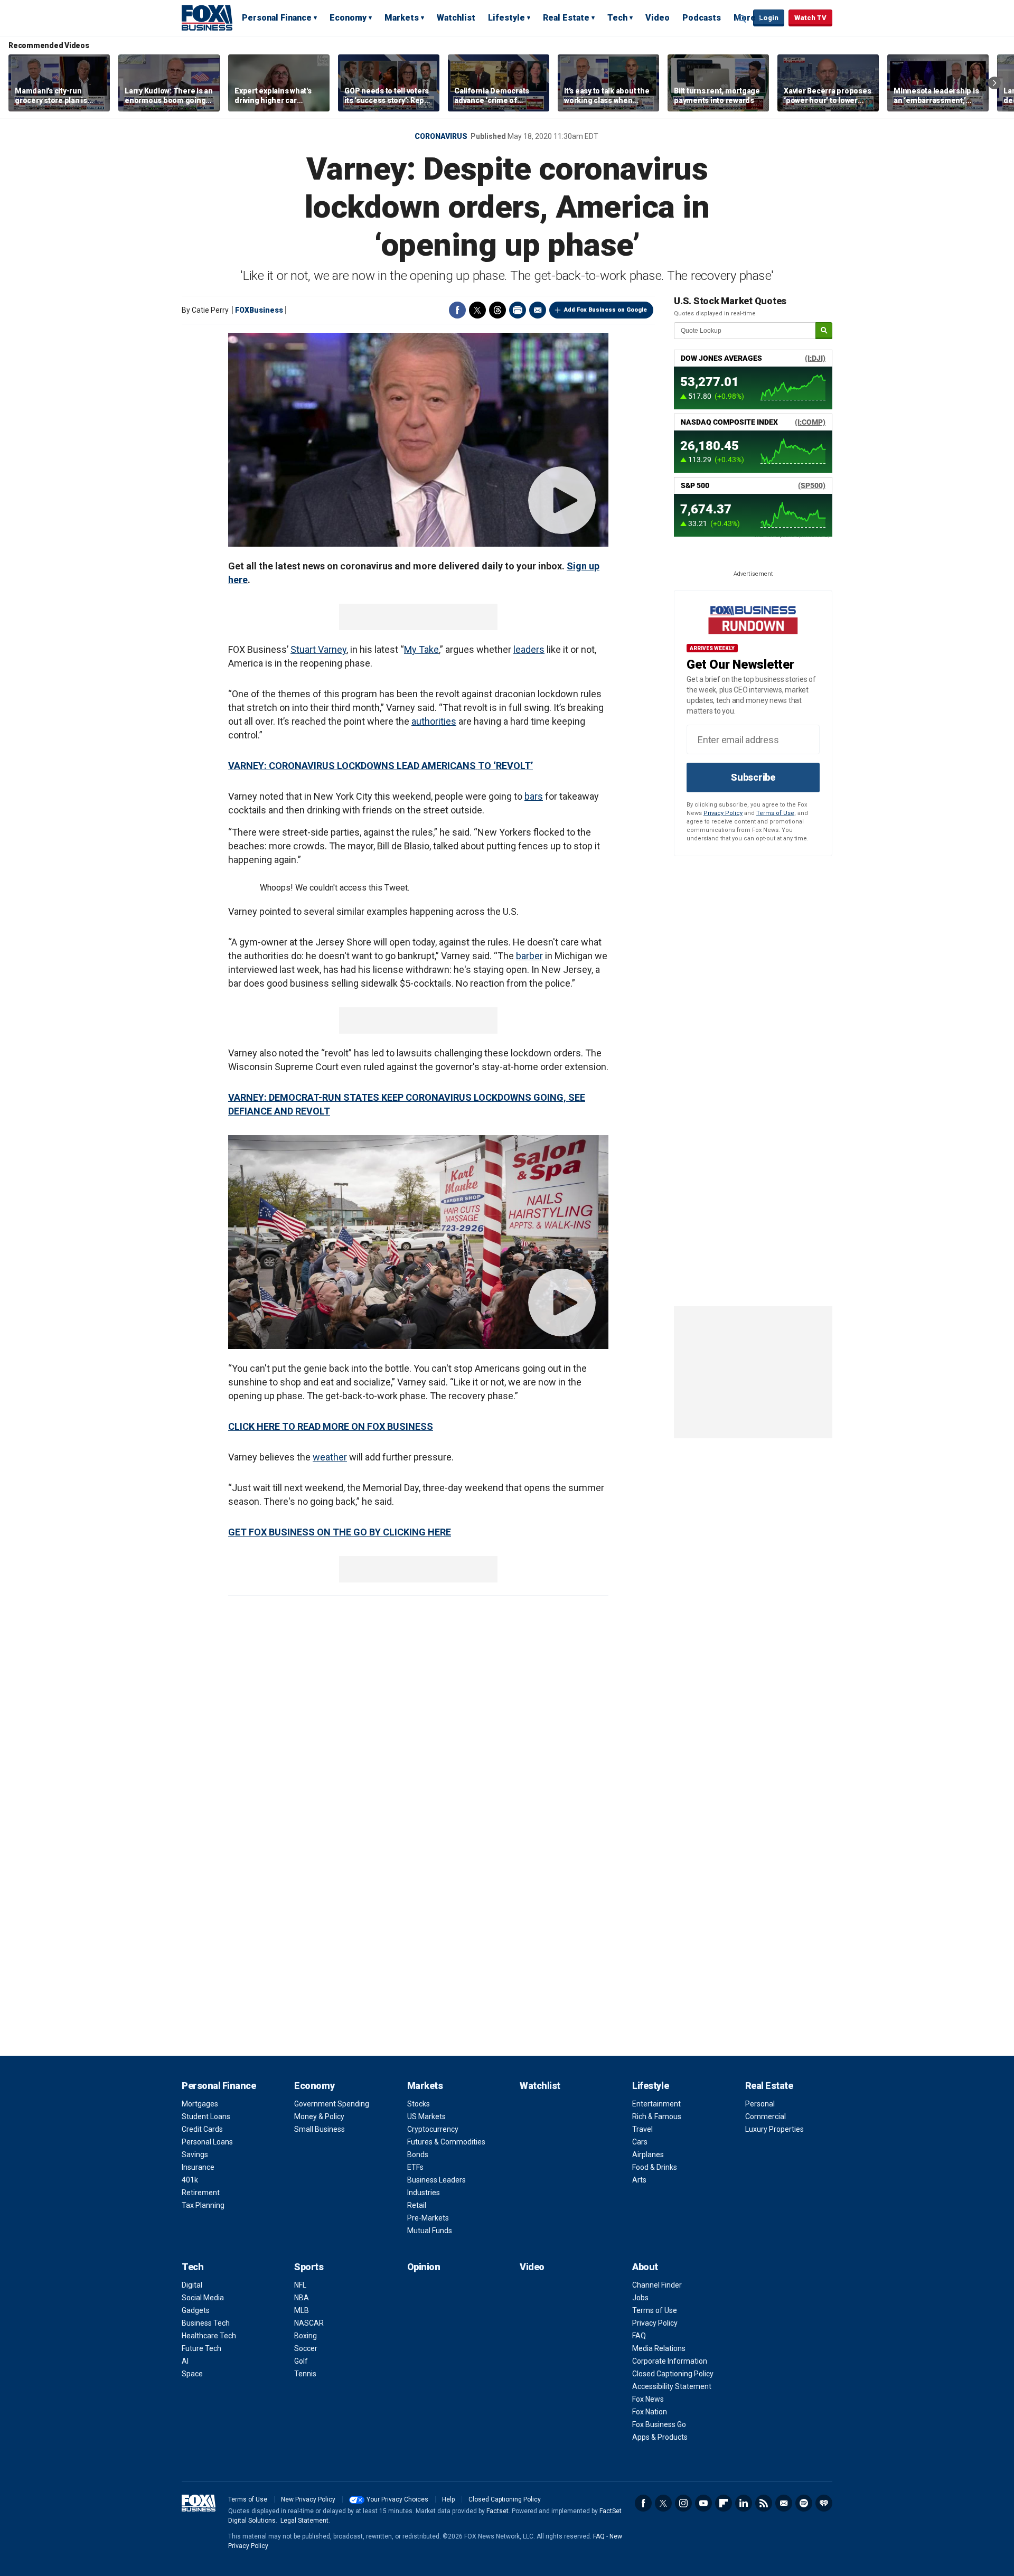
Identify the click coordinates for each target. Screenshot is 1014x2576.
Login (769, 18)
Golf (301, 2361)
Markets (402, 18)
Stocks (419, 2104)
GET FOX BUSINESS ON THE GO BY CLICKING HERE (340, 1532)
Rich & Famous (657, 2116)
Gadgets (196, 2310)
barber (529, 956)
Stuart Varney (318, 649)
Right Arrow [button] (994, 83)
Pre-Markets (428, 2218)
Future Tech (201, 2348)
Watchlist (456, 18)
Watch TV (810, 18)
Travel (642, 2129)
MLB (302, 2310)
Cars (640, 2142)
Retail (417, 2205)
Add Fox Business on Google (605, 310)
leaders (529, 649)
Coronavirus (441, 136)
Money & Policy (319, 2116)
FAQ (639, 2336)
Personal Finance (277, 18)
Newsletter (784, 2503)
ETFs (415, 2167)
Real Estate (566, 18)
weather (330, 1457)
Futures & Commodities (446, 2142)
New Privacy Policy (308, 2499)
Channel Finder (657, 2285)
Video (658, 18)
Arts (639, 2180)
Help (448, 2499)
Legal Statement (304, 2521)
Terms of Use (775, 813)
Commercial (766, 2116)
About (645, 2267)
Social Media (203, 2298)
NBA (302, 2298)
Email (538, 310)
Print (518, 310)
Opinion (424, 2267)
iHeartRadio (824, 2503)
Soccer (306, 2348)
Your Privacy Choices (397, 2499)
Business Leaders (436, 2180)
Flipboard (724, 2503)
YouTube (703, 2503)
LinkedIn (744, 2503)
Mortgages (200, 2104)
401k (190, 2180)
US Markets (426, 2116)
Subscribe (753, 777)
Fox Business (207, 17)
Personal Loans (207, 2142)
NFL (300, 2285)
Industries (424, 2193)
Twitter (477, 310)
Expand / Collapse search (743, 18)
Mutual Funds (430, 2231)
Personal (760, 2104)
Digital (192, 2285)
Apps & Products (660, 2437)
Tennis (305, 2374)
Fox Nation (650, 2412)
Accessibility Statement (672, 2386)
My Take (421, 649)
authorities (434, 721)
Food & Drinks (655, 2167)
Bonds (418, 2155)
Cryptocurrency (433, 2129)
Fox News (648, 2399)
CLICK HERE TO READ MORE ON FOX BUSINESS (331, 1426)
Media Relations (659, 2348)
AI (185, 2361)
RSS (764, 2503)
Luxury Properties (774, 2129)
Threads (497, 310)
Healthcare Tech (209, 2336)
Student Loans (206, 2116)
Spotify (804, 2503)
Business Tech (206, 2323)
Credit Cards (202, 2129)
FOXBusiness (259, 310)
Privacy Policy (723, 813)
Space (192, 2374)
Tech (617, 18)
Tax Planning (203, 2205)
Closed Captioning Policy (673, 2374)
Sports (309, 2267)
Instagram (683, 2503)
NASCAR (309, 2323)
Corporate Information (670, 2361)
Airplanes (648, 2155)
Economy (348, 18)
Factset (497, 2511)
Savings (195, 2155)
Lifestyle (506, 18)
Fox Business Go (659, 2424)
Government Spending (332, 2104)
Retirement (201, 2193)
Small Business (320, 2129)
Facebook (457, 310)
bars (534, 796)
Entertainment (656, 2104)
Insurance (198, 2167)
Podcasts (702, 18)
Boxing (306, 2336)
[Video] (418, 440)
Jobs (640, 2298)
